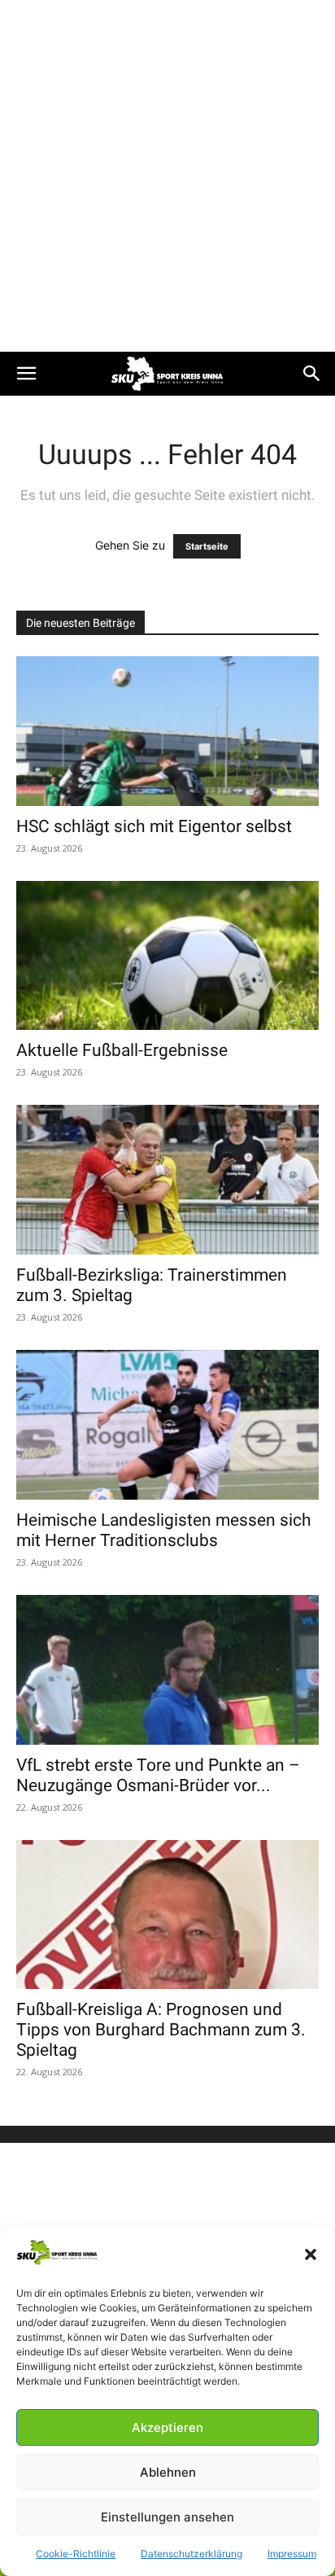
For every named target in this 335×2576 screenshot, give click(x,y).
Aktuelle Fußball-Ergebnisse (122, 1050)
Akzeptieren (167, 2427)
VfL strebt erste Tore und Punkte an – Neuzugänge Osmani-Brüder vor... (158, 1775)
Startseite (207, 546)
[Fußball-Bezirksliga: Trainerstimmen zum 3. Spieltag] (167, 1180)
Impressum (292, 2554)
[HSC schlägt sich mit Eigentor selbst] (167, 731)
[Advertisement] (167, 176)
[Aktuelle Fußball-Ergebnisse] (167, 956)
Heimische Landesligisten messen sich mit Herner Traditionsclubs (164, 1530)
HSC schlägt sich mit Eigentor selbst (154, 826)
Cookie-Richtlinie (76, 2554)
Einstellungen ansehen (167, 2517)
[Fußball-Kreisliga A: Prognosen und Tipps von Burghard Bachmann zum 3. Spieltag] (167, 1915)
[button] (311, 2254)
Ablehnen (168, 2472)
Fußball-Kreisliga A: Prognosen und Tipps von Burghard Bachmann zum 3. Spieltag (161, 2030)
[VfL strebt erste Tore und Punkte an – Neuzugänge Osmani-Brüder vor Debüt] (167, 1670)
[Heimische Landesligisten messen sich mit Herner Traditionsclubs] (167, 1425)
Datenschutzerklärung (191, 2554)
